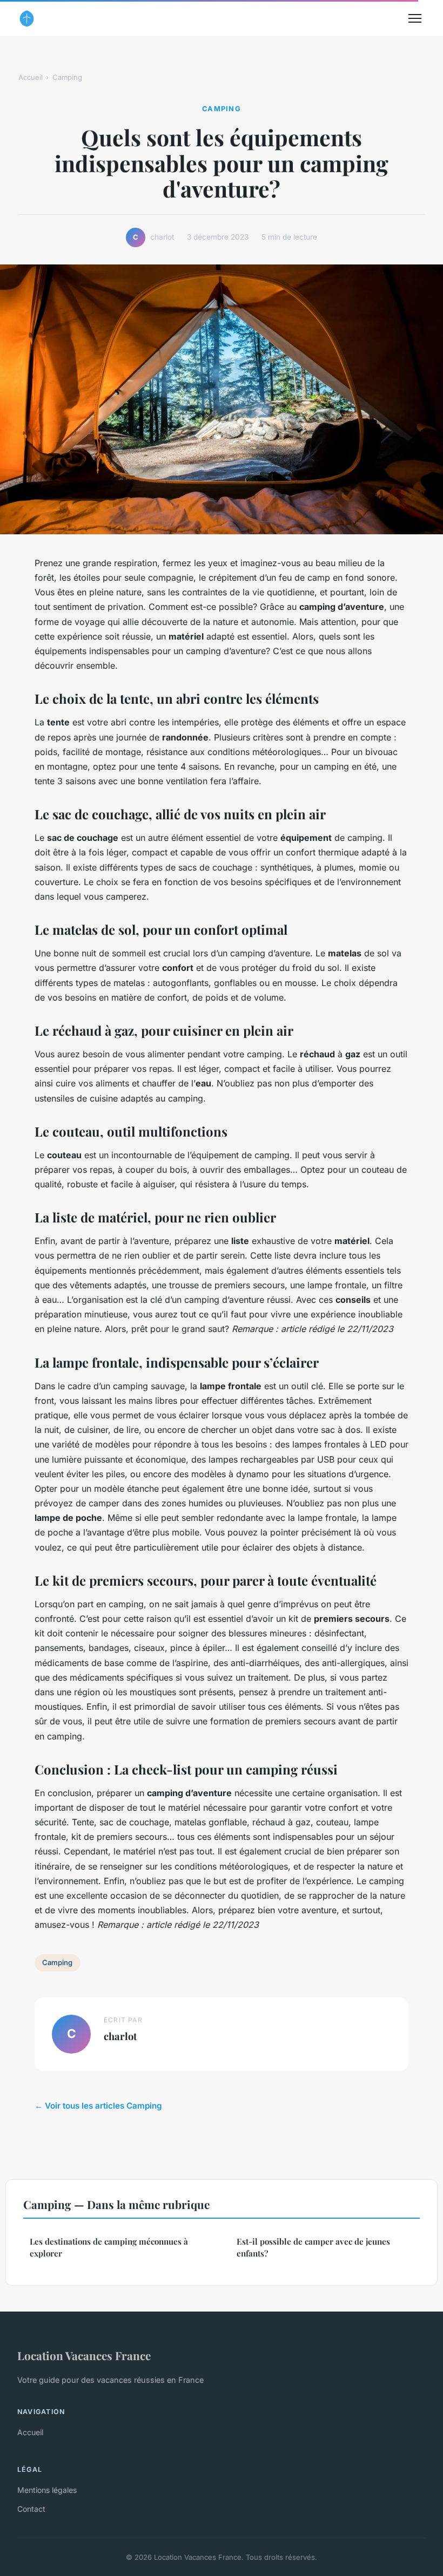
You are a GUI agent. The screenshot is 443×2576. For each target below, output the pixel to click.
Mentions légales (47, 2490)
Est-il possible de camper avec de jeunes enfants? (313, 2247)
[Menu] (415, 18)
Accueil (31, 77)
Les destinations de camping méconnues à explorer (109, 2247)
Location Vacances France (84, 2355)
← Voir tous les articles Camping (98, 2106)
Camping (67, 77)
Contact (31, 2509)
